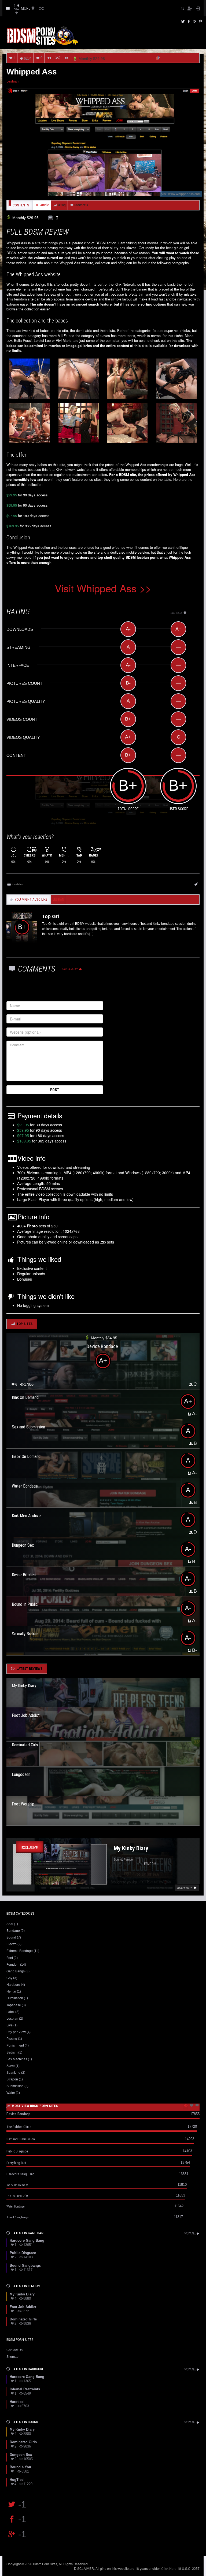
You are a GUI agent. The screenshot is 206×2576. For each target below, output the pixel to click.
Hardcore (13, 1985)
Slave (11, 2066)
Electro (12, 1944)
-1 (22, 2504)
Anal (10, 1924)
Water (11, 2093)
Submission (15, 2086)
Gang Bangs (16, 1971)
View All (190, 2233)
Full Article (42, 205)
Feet (10, 1958)
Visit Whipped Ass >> (103, 588)
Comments (81, 205)
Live (10, 2025)
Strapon (12, 2079)
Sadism (12, 2052)
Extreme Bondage (20, 1951)
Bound (11, 1937)
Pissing (12, 2039)
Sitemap (12, 2357)
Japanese (14, 2005)
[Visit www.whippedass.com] (103, 141)
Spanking (13, 2073)
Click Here (169, 2568)
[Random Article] (58, 58)
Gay (9, 1978)
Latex (10, 2012)
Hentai (11, 1991)
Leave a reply (69, 969)
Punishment (15, 2045)
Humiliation (15, 1998)
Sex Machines (17, 2059)
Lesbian (12, 81)
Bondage (13, 1931)
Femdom (13, 1965)
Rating (62, 205)
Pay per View (16, 2032)
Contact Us (14, 2350)
